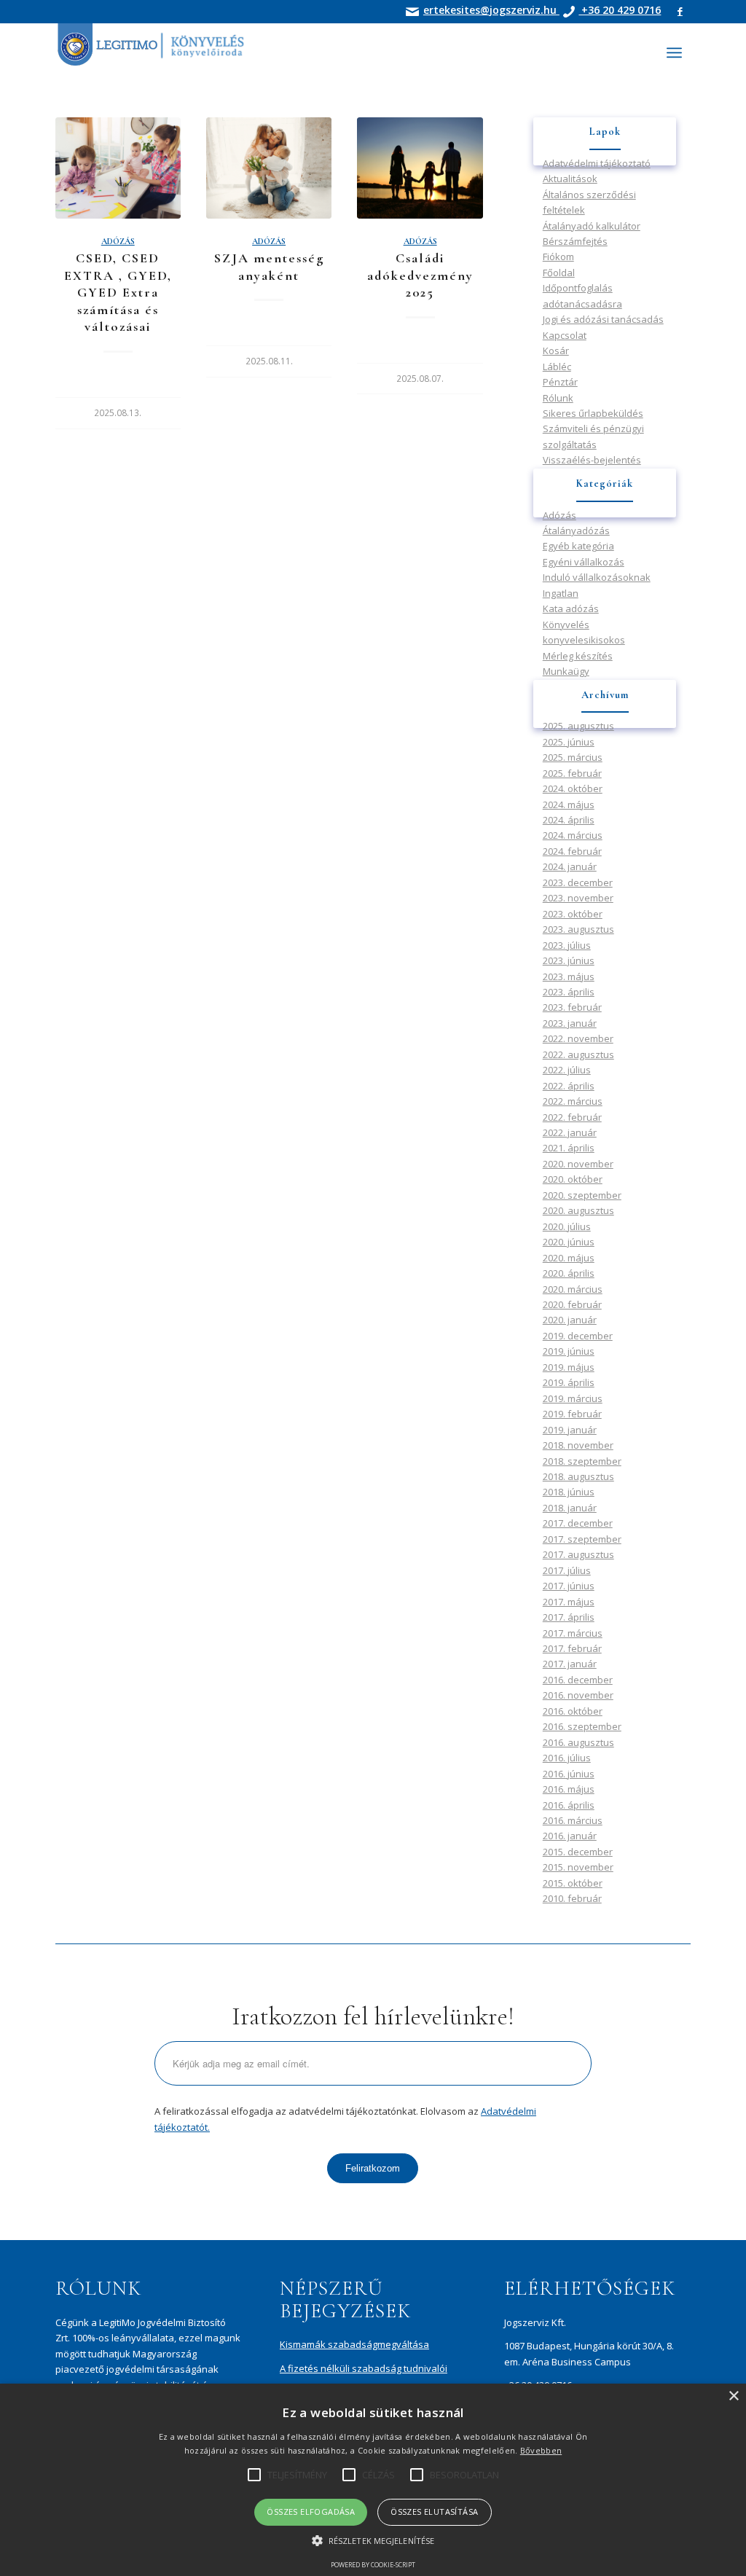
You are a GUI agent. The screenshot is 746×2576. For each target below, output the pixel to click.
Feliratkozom (507, 1376)
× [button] (733, 2396)
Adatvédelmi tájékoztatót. (537, 1335)
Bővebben (541, 2450)
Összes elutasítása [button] (434, 2512)
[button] (373, 2541)
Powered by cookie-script (373, 2565)
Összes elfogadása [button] (311, 2512)
